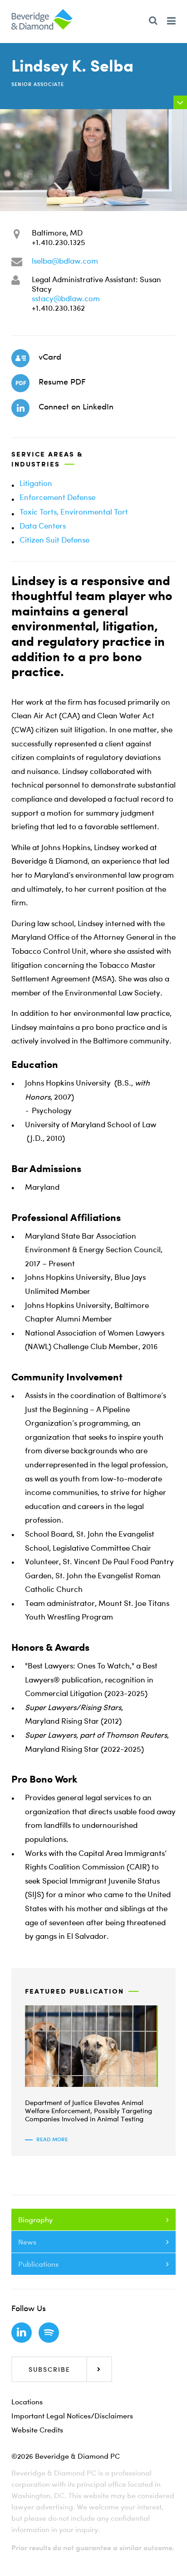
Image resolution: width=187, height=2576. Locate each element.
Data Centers (43, 526)
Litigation (36, 483)
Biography (35, 2220)
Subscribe (49, 2369)
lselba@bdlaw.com (65, 261)
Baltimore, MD (57, 233)
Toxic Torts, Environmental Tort (74, 512)
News (27, 2242)
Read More (52, 2139)
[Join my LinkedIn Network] (20, 408)
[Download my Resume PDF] (20, 383)
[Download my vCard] (20, 358)
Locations (27, 2402)
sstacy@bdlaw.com (66, 298)
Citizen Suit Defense (54, 540)
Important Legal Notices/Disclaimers (72, 2416)
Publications (38, 2264)
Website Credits (37, 2430)
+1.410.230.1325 (59, 242)
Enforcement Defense (57, 497)
